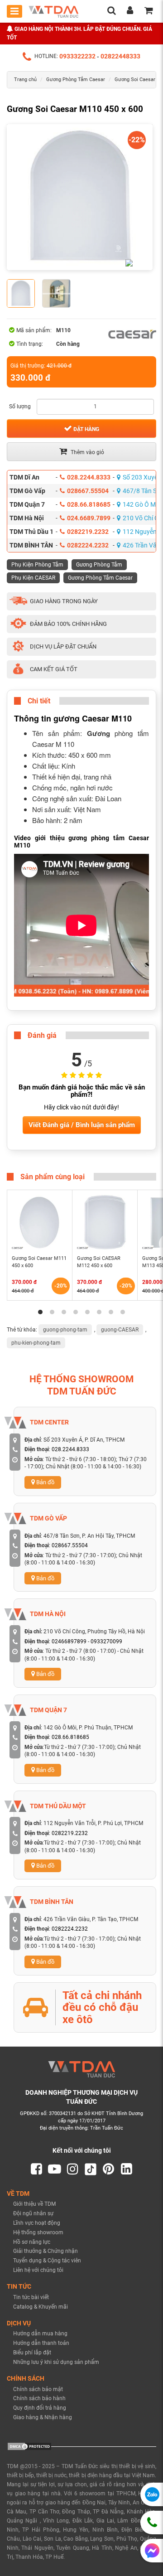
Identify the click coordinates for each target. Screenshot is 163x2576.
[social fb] (36, 2169)
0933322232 (77, 56)
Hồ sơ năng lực (32, 2242)
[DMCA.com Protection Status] (29, 2446)
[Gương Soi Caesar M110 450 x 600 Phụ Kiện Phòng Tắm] (80, 197)
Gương (98, 733)
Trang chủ (25, 80)
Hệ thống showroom (38, 2232)
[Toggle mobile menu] (14, 11)
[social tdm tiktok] (91, 2169)
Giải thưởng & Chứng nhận (46, 2251)
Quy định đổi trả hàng (40, 2408)
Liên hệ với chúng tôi (38, 2270)
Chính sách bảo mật (38, 2389)
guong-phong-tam (65, 1330)
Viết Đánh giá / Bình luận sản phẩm (82, 1125)
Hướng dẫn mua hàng (40, 2334)
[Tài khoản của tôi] (130, 12)
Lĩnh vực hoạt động (37, 2223)
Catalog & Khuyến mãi (41, 2307)
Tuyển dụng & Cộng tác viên (47, 2261)
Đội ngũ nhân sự (33, 2213)
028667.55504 (88, 491)
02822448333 (120, 56)
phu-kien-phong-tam (36, 1343)
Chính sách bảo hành (39, 2398)
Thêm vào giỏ (87, 452)
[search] (111, 12)
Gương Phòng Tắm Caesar (76, 80)
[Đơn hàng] (149, 12)
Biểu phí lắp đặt (32, 2353)
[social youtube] (55, 2169)
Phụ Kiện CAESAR (33, 578)
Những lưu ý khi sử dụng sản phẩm (56, 2362)
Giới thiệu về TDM (34, 2204)
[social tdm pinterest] (108, 2169)
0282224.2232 (88, 545)
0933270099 (106, 1641)
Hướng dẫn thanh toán (41, 2343)
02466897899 (69, 1641)
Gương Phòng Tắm (99, 565)
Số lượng (20, 407)
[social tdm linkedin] (127, 2169)
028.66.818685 (89, 504)
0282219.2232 (88, 532)
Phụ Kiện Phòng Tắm (37, 565)
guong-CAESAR (120, 1330)
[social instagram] (73, 2169)
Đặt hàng (86, 429)
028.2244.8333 (89, 477)
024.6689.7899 (89, 518)
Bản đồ (45, 1482)
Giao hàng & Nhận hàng (43, 2417)
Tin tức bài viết (31, 2297)
